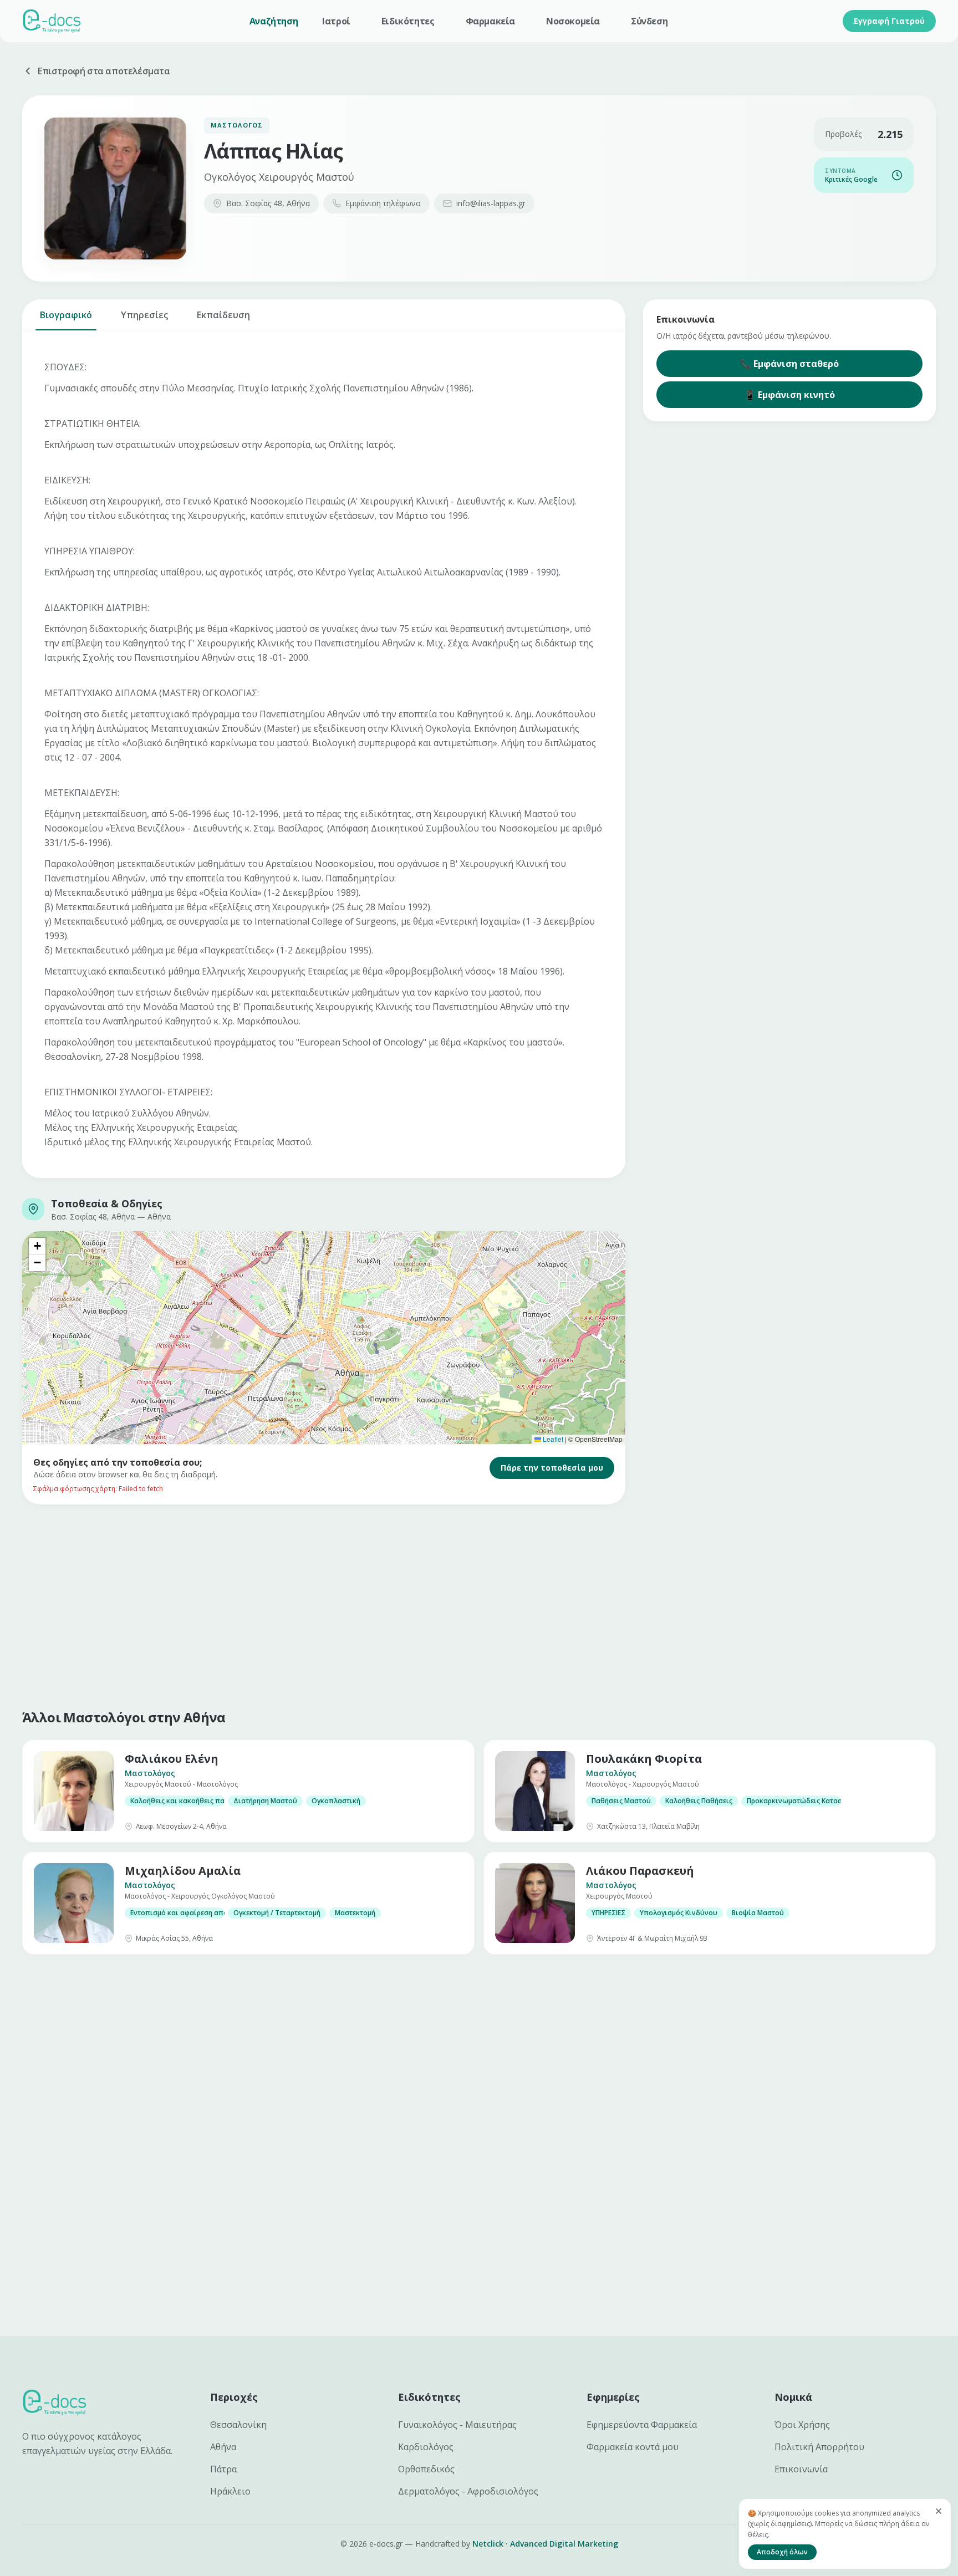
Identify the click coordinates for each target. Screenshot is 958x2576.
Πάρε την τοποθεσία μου (552, 1468)
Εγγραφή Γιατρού (889, 21)
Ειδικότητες (408, 21)
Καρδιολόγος (426, 2447)
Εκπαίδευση (223, 315)
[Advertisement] (355, 1604)
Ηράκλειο (230, 2491)
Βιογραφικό (66, 315)
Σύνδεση (649, 21)
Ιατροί (336, 21)
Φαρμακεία (490, 21)
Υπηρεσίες (144, 315)
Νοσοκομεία (573, 21)
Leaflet (552, 1439)
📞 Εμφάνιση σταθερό (789, 364)
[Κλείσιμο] (939, 2511)
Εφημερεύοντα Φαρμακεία (642, 2425)
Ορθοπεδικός (426, 2469)
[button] (37, 1246)
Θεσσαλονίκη (238, 2425)
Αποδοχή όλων (782, 2552)
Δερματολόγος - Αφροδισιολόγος (468, 2491)
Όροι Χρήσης (802, 2425)
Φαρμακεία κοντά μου (633, 2447)
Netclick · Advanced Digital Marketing (545, 2544)
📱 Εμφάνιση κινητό (790, 395)
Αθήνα (223, 2447)
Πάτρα (223, 2469)
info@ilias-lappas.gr (491, 203)
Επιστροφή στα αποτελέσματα (104, 71)
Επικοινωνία (801, 2469)
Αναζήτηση (274, 21)
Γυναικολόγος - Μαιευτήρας (457, 2425)
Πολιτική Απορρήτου (819, 2447)
